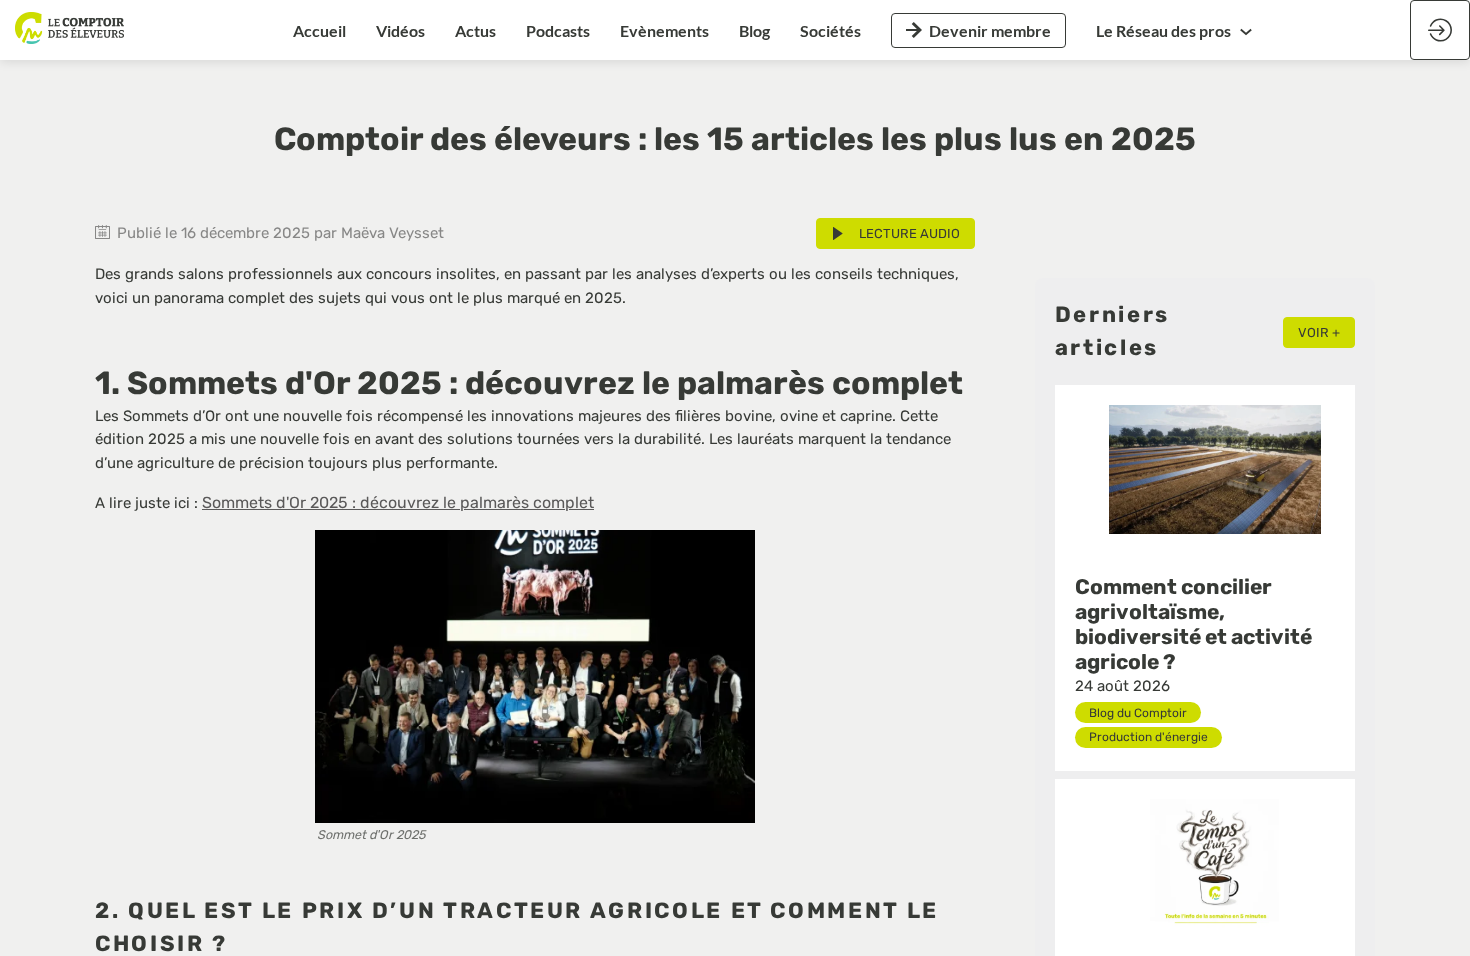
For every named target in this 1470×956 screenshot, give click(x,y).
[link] (319, 30)
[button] (978, 30)
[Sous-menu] (1246, 31)
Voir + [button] (1319, 332)
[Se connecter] (1440, 30)
